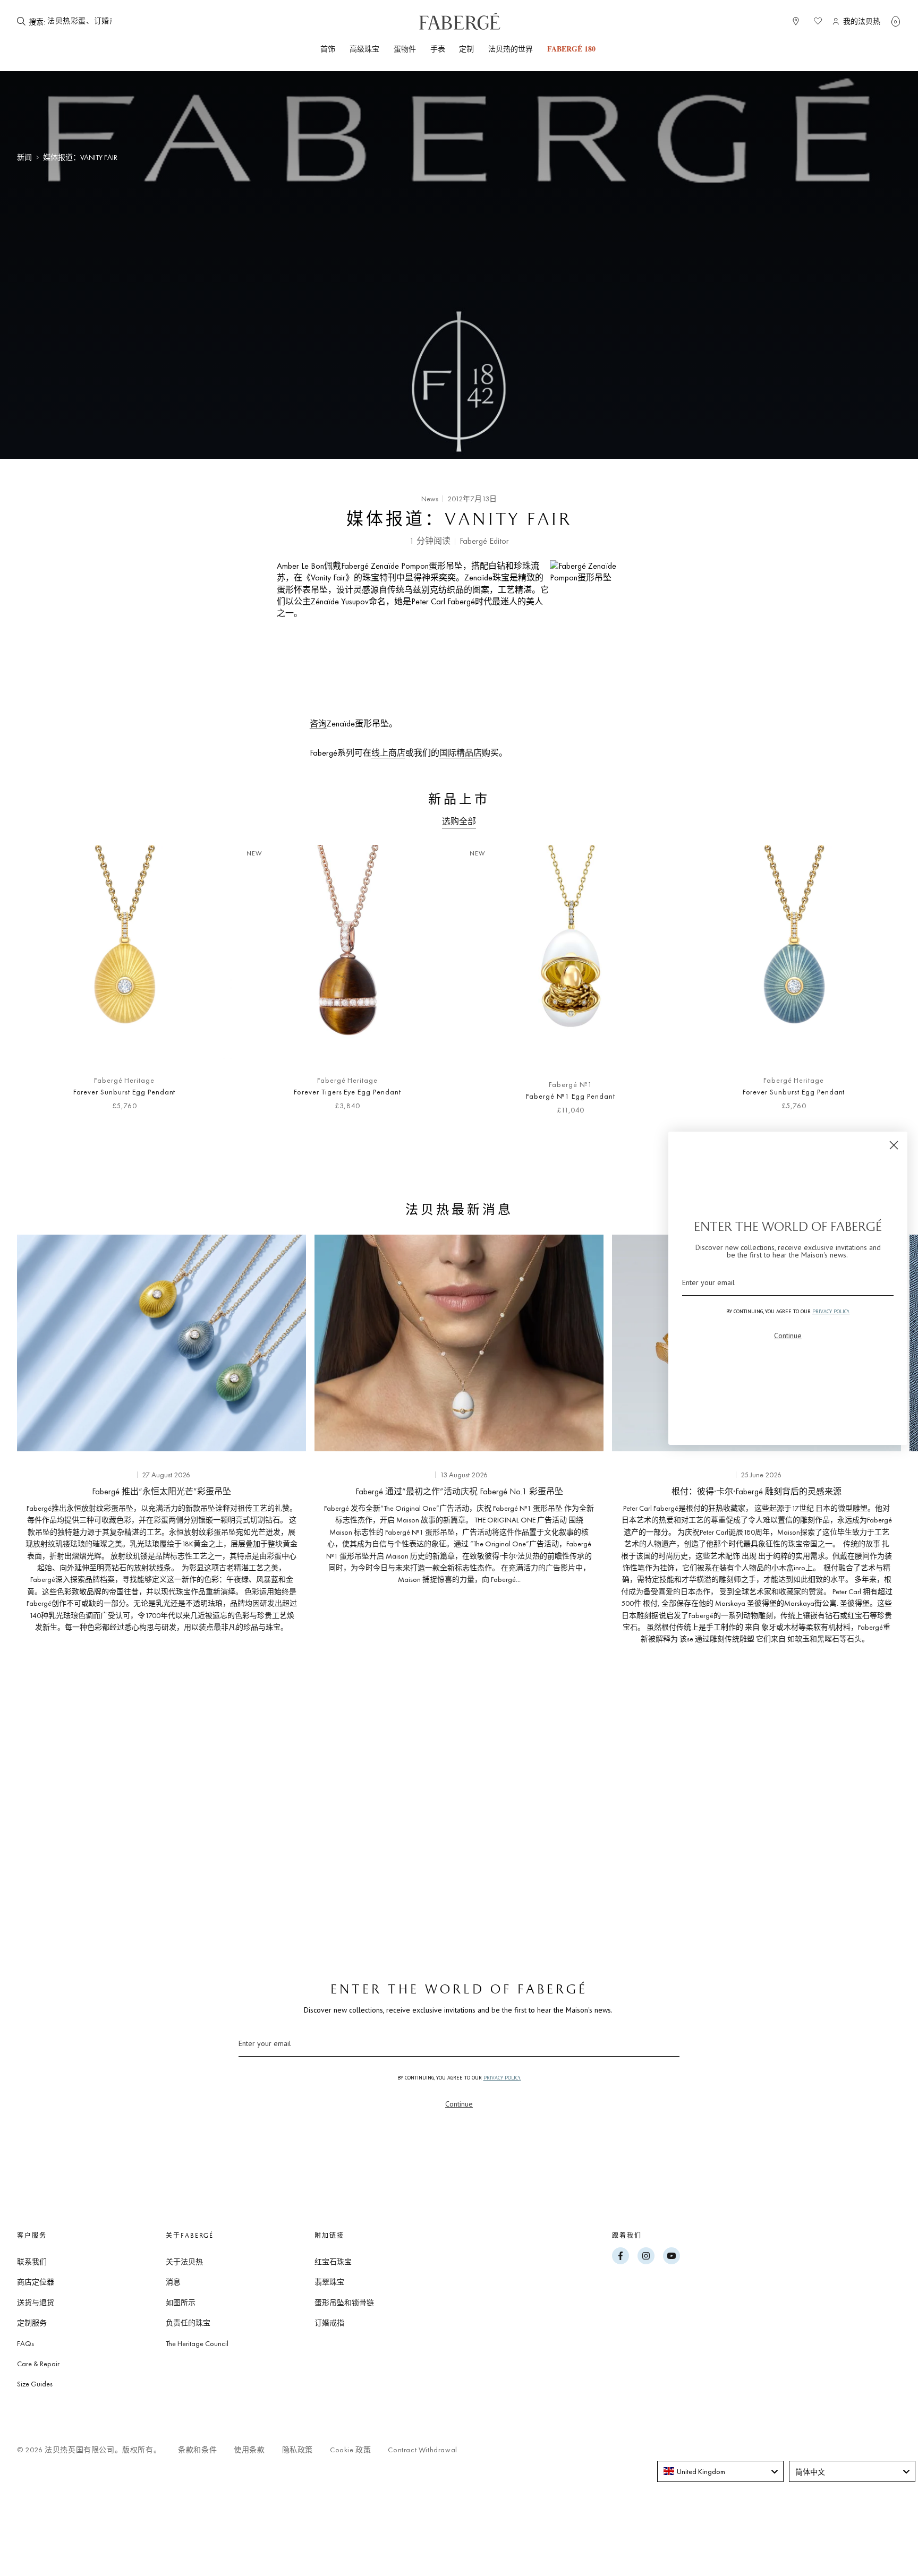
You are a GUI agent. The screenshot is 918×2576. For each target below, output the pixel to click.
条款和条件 (197, 2450)
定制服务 (32, 2323)
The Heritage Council (197, 2343)
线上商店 (388, 753)
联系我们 (32, 2262)
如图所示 (181, 2303)
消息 (173, 2282)
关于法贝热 (184, 2262)
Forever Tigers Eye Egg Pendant (347, 1092)
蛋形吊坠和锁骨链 (344, 2303)
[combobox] (80, 21)
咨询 (318, 724)
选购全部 (459, 821)
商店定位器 (36, 2282)
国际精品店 (461, 753)
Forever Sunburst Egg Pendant (125, 1092)
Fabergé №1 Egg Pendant (570, 1096)
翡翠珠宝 (329, 2282)
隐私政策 (297, 2450)
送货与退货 (36, 2303)
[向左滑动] (42, 986)
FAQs (25, 2343)
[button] (896, 21)
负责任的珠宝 (188, 2323)
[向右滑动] (875, 986)
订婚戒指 (329, 2323)
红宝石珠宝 (333, 2262)
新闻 (24, 157)
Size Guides (35, 2384)
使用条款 (249, 2450)
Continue (459, 2104)
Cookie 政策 (350, 2450)
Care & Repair (38, 2364)
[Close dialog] (894, 1145)
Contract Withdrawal (422, 2450)
